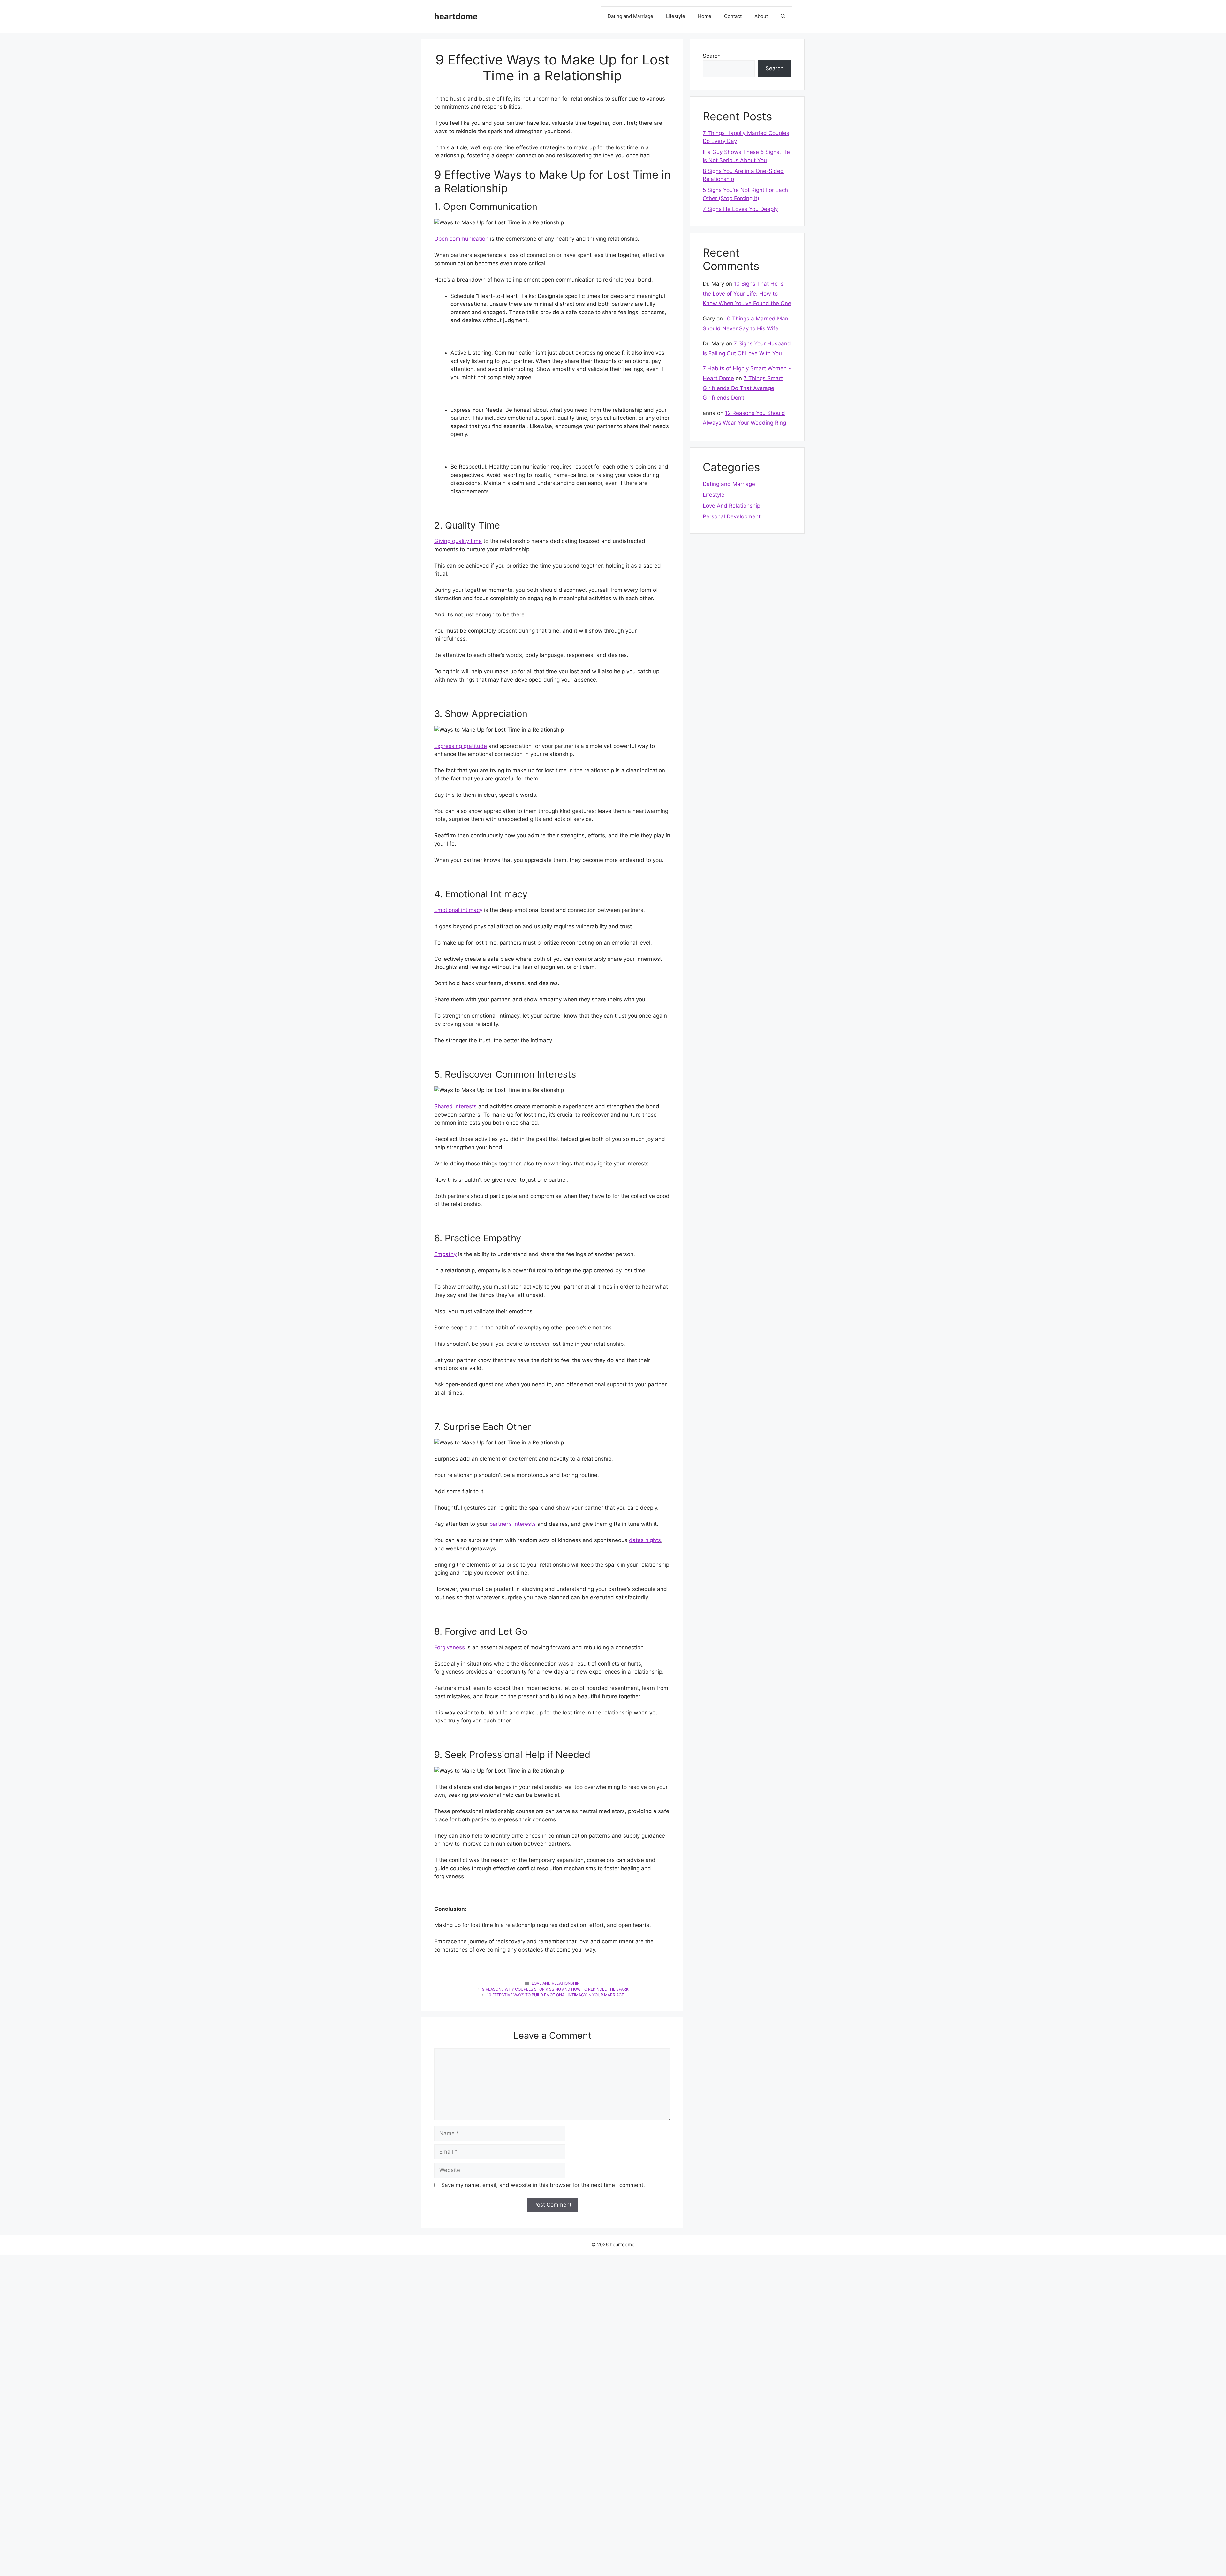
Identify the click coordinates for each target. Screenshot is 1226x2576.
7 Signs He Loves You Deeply (740, 209)
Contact (733, 16)
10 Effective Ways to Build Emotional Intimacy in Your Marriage (555, 1995)
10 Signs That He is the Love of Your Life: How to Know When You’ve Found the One (747, 294)
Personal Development (732, 516)
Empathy (445, 1254)
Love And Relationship (556, 1983)
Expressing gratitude (461, 746)
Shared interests (455, 1106)
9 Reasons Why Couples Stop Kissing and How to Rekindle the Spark (555, 1989)
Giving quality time (458, 541)
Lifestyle (676, 16)
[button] (783, 16)
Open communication (461, 239)
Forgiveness (450, 1647)
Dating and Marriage (630, 16)
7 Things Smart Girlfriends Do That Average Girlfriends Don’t (743, 388)
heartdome (456, 16)
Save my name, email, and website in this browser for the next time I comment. (543, 2185)
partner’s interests (513, 1524)
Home (705, 16)
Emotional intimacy (458, 910)
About (761, 16)
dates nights (645, 1540)
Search (712, 56)
